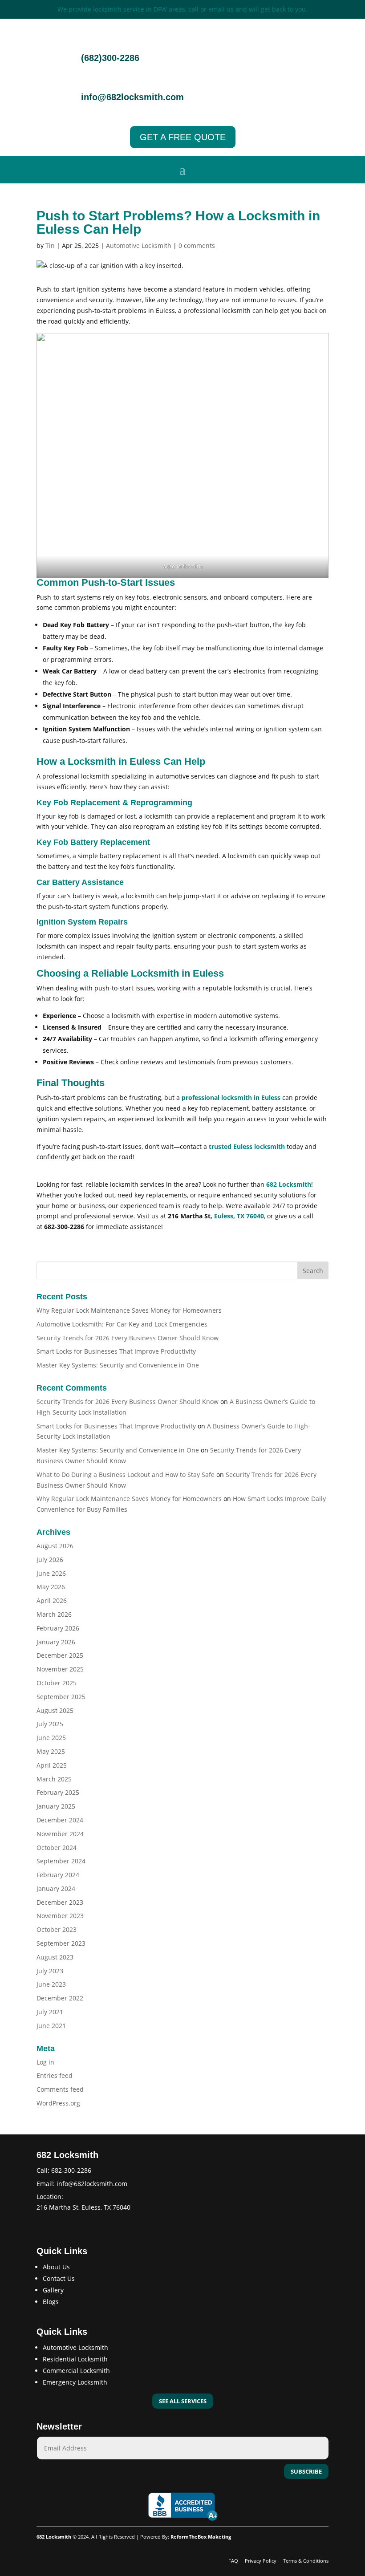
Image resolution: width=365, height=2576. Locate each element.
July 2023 (50, 1971)
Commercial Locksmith (76, 2371)
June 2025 (51, 1738)
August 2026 (55, 1546)
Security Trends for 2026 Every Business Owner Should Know (128, 1338)
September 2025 (61, 1697)
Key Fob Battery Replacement (93, 842)
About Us (56, 2267)
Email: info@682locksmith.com (82, 2184)
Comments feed (60, 2089)
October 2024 (57, 1848)
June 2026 (51, 1573)
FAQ (234, 2561)
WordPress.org (58, 2103)
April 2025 (52, 1765)
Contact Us (59, 2278)
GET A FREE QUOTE (183, 137)
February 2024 (58, 1875)
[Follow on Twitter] (61, 2223)
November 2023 (60, 1916)
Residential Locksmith (75, 2359)
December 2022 (60, 1998)
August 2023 (55, 1957)
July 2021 (50, 2012)
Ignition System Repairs (82, 922)
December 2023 (60, 1902)
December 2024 (60, 1820)
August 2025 (55, 1710)
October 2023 (57, 1929)
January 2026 (56, 1642)
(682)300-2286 (110, 58)
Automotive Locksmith (139, 245)
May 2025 (51, 1751)
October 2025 (57, 1683)
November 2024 (60, 1834)
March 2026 (54, 1614)
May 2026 (51, 1587)
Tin (50, 245)
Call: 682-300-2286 (64, 2170)
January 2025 (56, 1806)
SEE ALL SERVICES (183, 2401)
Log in (45, 2062)
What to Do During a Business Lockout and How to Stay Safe (126, 1475)
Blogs (51, 2302)
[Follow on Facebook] (44, 2223)
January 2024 (56, 1888)
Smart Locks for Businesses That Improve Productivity (116, 1351)
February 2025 (58, 1792)
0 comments (197, 245)
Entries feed (55, 2075)
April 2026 (52, 1600)
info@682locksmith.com (132, 97)
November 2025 (60, 1669)
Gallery (53, 2290)
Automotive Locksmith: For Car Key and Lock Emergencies (122, 1324)
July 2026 (50, 1560)
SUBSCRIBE (306, 2471)
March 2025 (54, 1779)
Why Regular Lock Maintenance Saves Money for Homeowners (129, 1310)
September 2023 (61, 1943)
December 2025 (60, 1655)
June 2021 (51, 2026)
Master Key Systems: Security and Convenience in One (118, 1365)
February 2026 (58, 1628)
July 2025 (50, 1724)
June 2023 (51, 1984)
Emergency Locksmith (75, 2382)
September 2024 (61, 1861)
